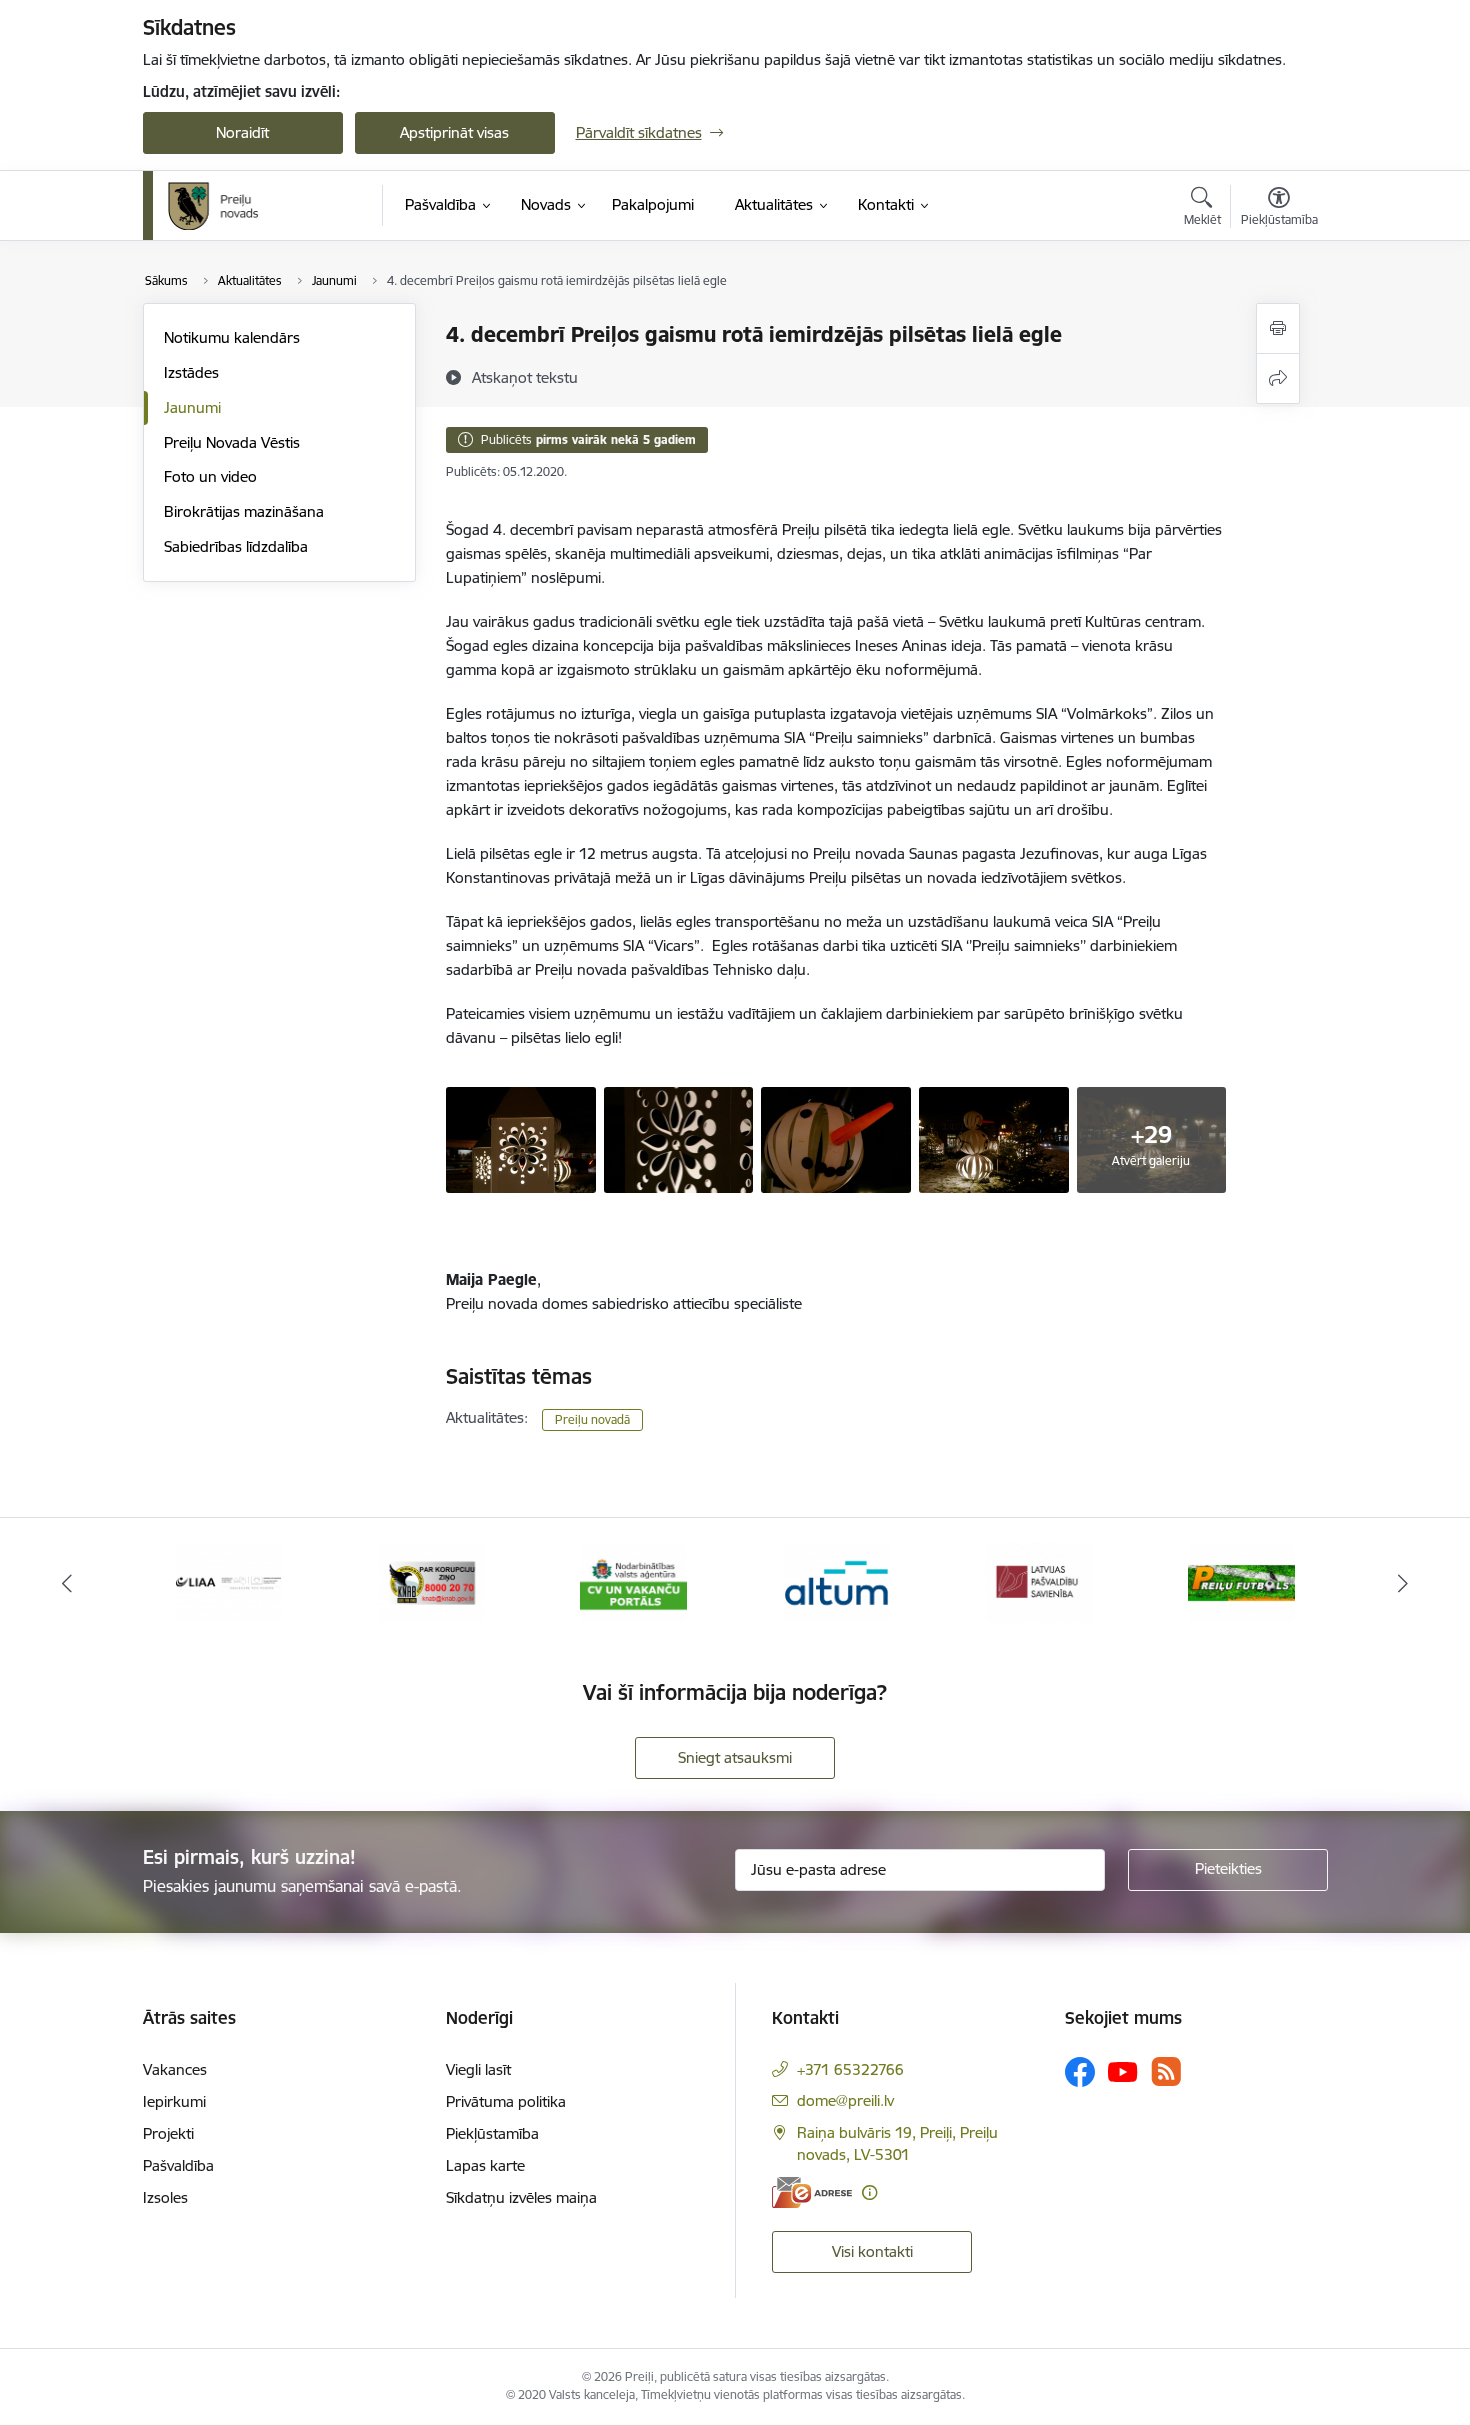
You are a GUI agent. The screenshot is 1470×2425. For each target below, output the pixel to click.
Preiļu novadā (592, 1419)
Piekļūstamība (492, 2133)
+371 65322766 (850, 2069)
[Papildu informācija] (869, 2192)
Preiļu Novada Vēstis (232, 442)
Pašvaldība (178, 2165)
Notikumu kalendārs (232, 337)
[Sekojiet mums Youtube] (1123, 2071)
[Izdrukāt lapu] (1278, 328)
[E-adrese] (812, 2192)
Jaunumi (192, 407)
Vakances (175, 2069)
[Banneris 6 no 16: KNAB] (431, 1581)
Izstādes (191, 372)
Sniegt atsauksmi (735, 1757)
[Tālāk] (1404, 1583)
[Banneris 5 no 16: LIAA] (228, 1581)
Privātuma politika (506, 2101)
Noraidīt (242, 132)
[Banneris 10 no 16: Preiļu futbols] (1241, 1581)
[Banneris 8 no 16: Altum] (836, 1581)
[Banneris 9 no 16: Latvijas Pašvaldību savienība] (1038, 1581)
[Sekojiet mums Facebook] (1080, 2072)
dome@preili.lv (845, 2100)
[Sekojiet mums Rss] (1166, 2071)
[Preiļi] (214, 206)
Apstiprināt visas (454, 132)
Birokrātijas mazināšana (244, 511)
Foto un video (210, 476)
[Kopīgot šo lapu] (1278, 378)
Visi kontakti (872, 2251)
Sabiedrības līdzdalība (236, 546)
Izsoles (165, 2197)
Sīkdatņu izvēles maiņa (521, 2197)
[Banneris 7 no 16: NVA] (633, 1581)
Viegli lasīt (478, 2069)
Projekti (168, 2133)
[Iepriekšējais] (67, 1583)
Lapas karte (485, 2165)
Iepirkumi (174, 2101)
